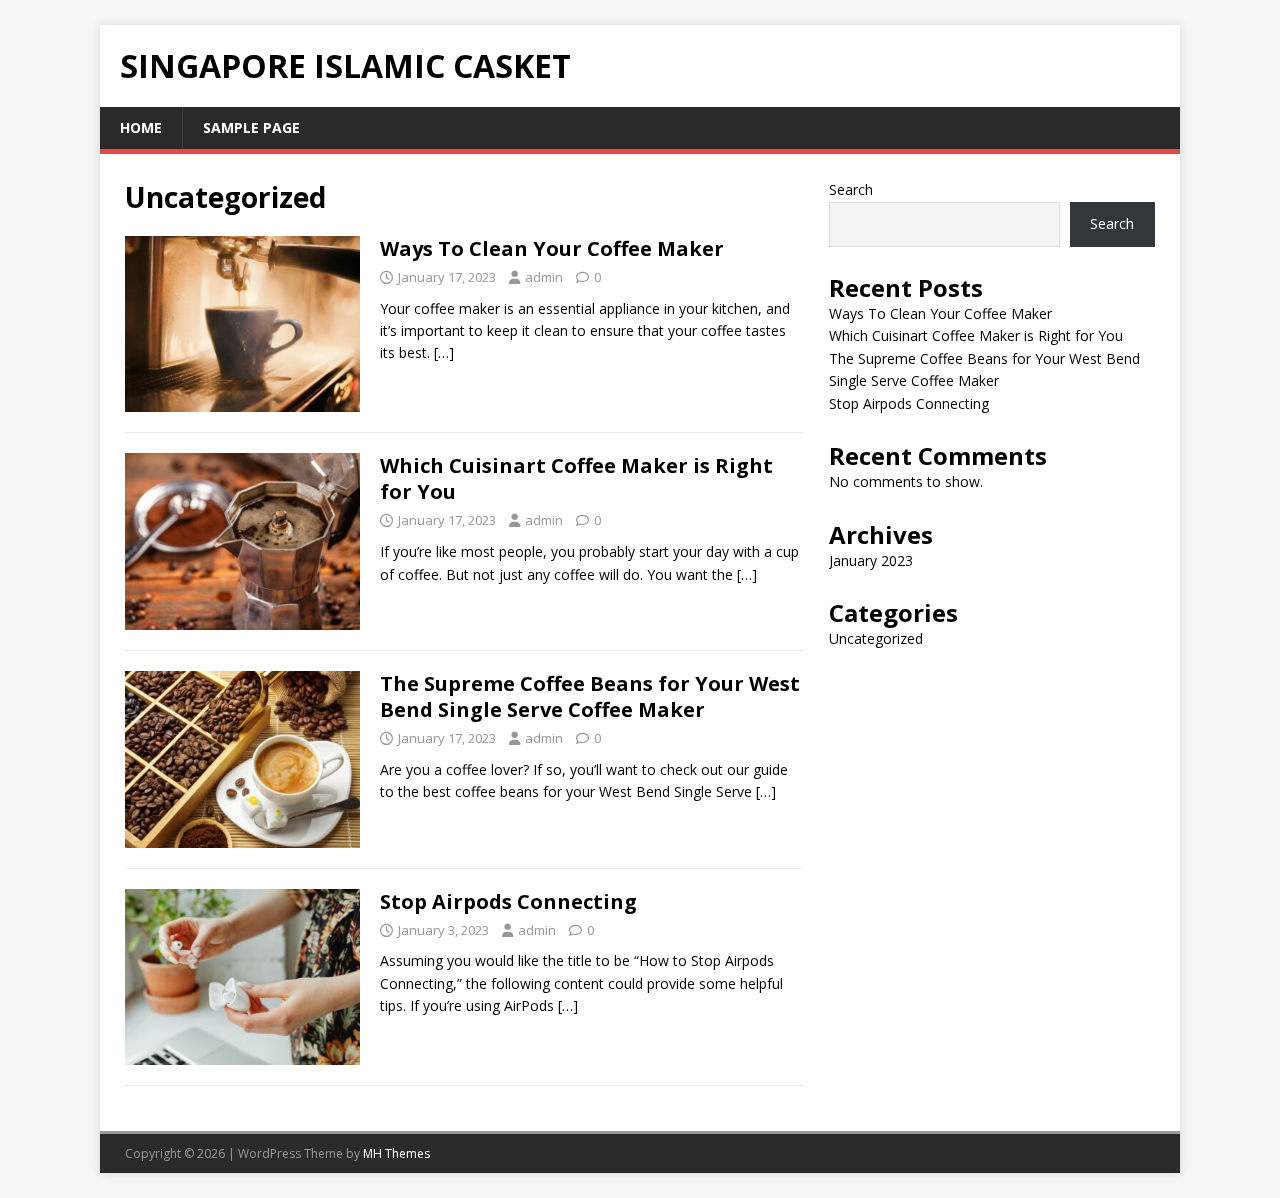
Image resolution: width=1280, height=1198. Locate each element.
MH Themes (396, 1153)
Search (851, 189)
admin (544, 277)
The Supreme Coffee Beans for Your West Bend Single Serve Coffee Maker (590, 696)
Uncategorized (876, 638)
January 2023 (871, 560)
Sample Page (251, 127)
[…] (444, 352)
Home (141, 127)
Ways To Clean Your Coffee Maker (552, 248)
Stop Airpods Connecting (508, 901)
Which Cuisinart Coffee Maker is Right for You (576, 478)
